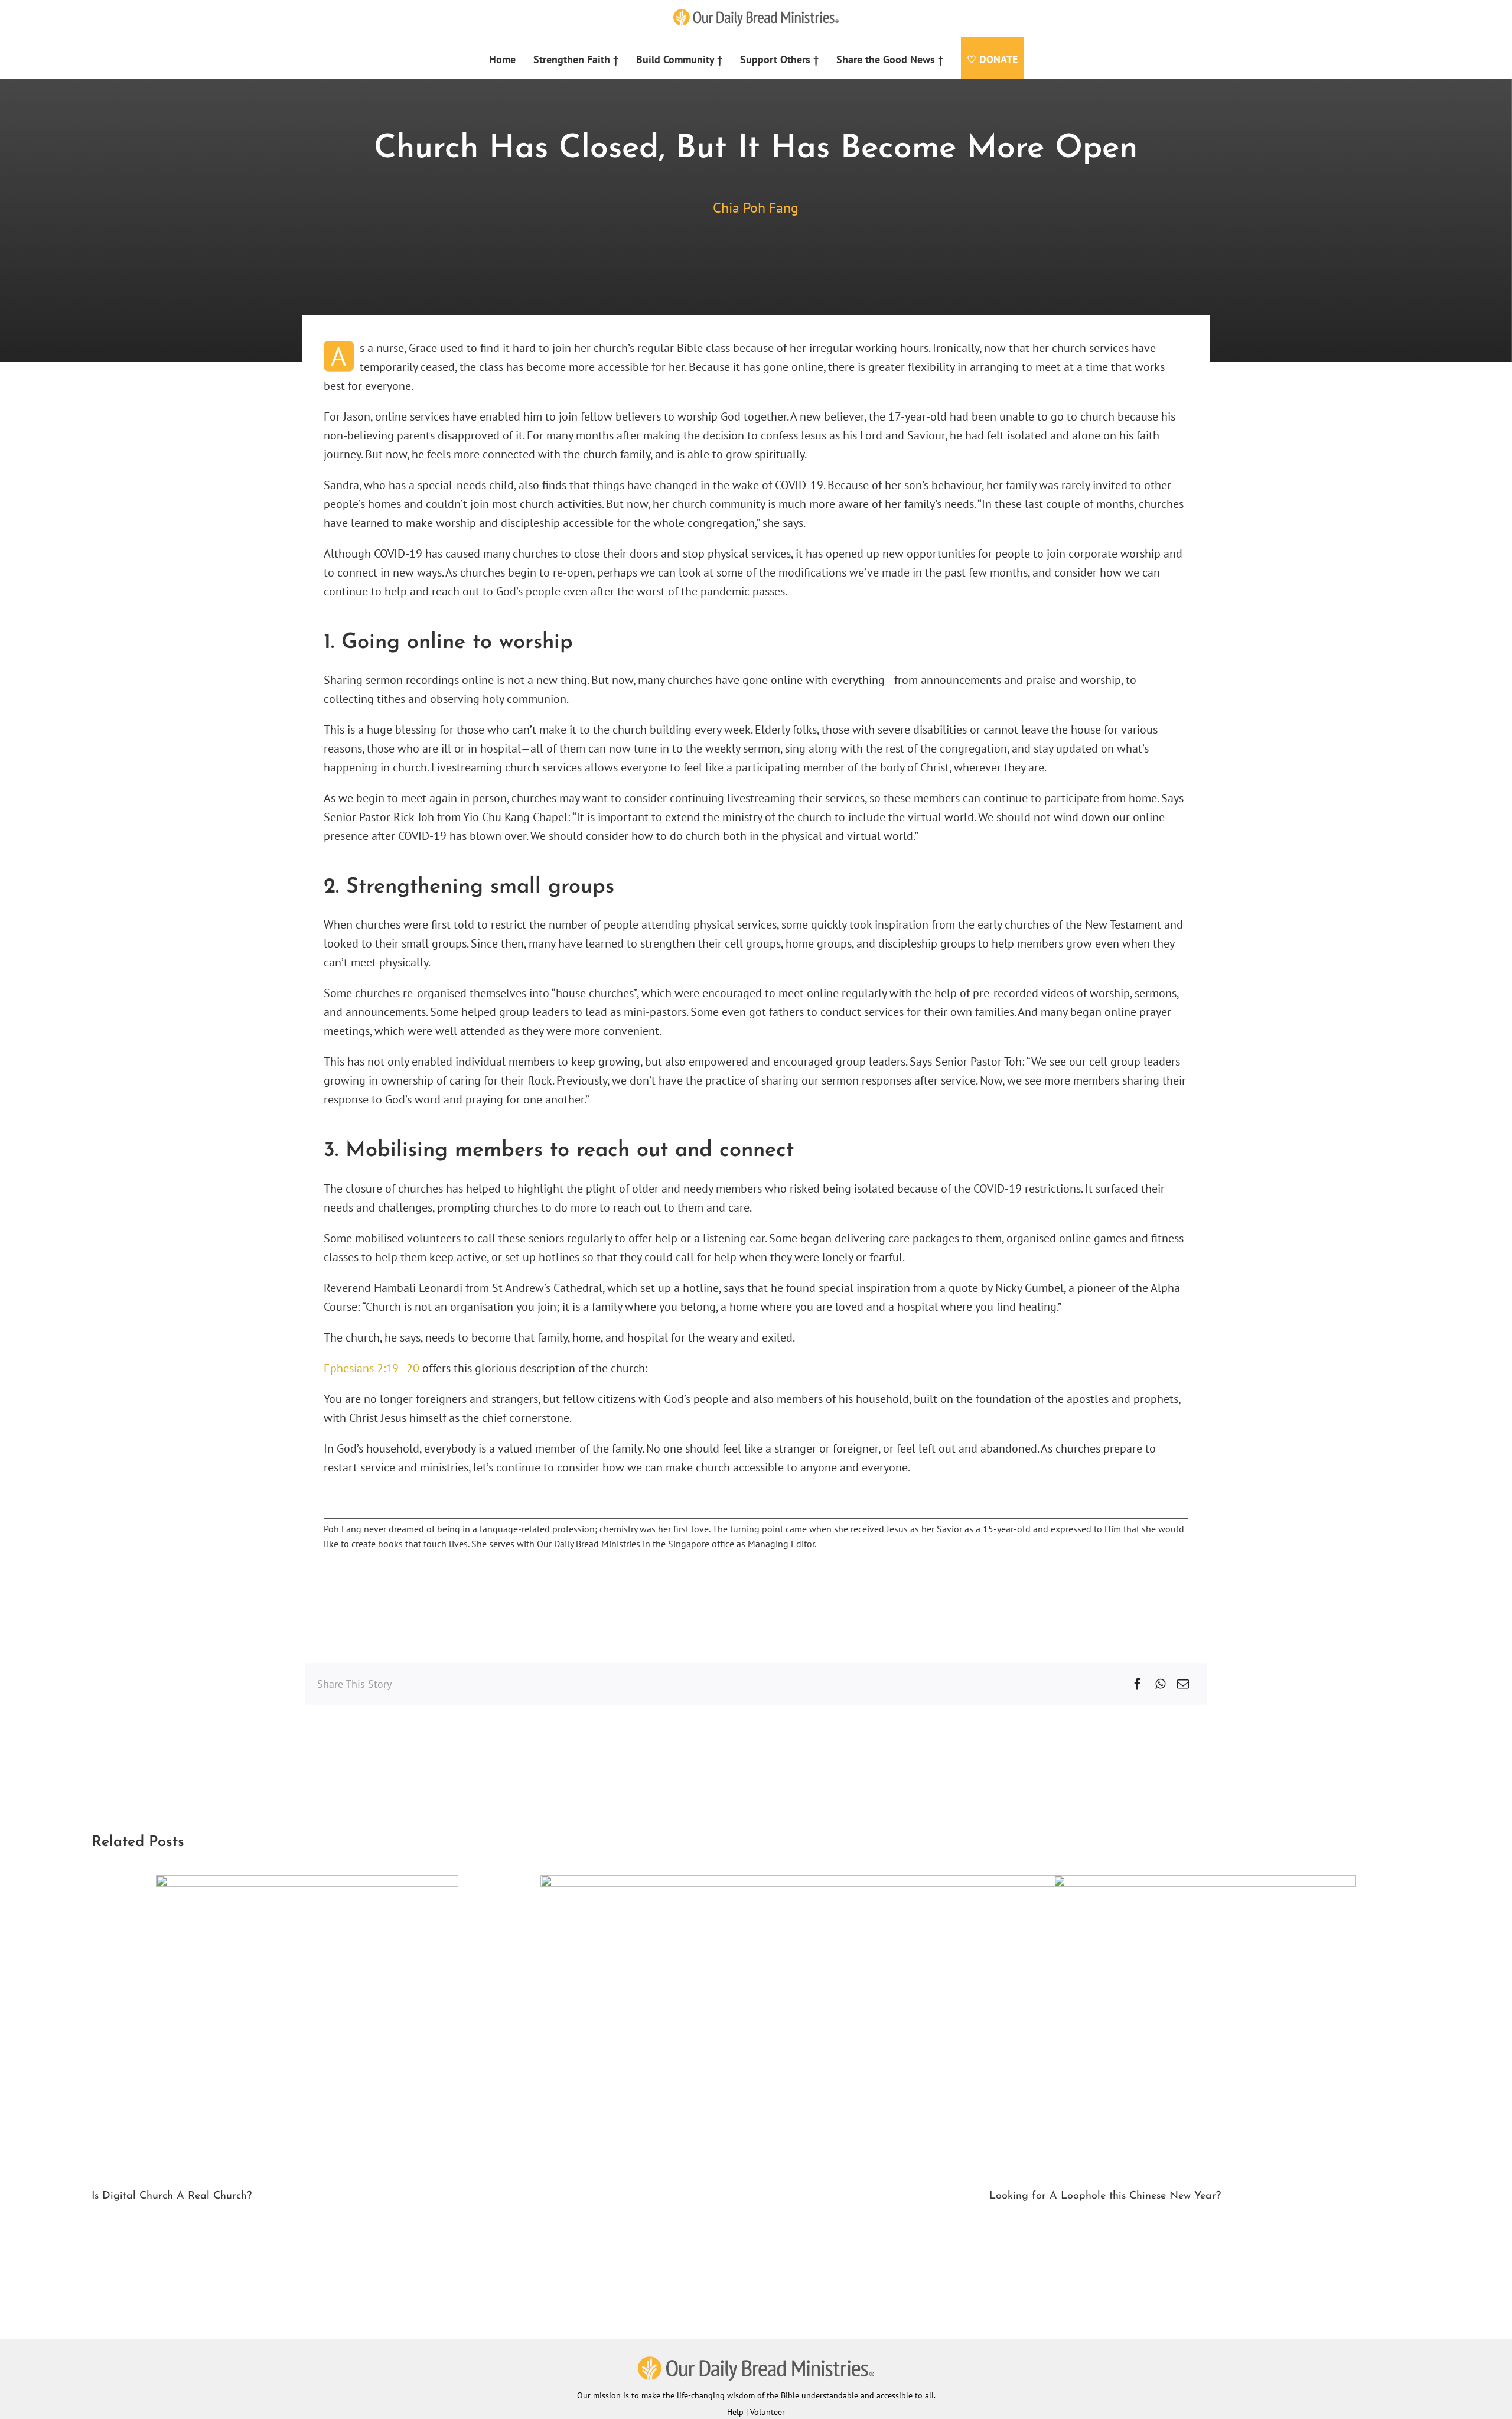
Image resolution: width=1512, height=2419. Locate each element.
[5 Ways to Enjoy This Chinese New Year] (859, 1883)
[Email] (1183, 1684)
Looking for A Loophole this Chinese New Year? (1105, 2196)
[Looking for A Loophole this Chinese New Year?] (1205, 1883)
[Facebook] (1138, 1684)
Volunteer (768, 2412)
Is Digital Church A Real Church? (172, 2196)
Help (735, 2412)
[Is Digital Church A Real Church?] (307, 1883)
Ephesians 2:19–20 (372, 1368)
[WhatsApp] (1160, 1684)
